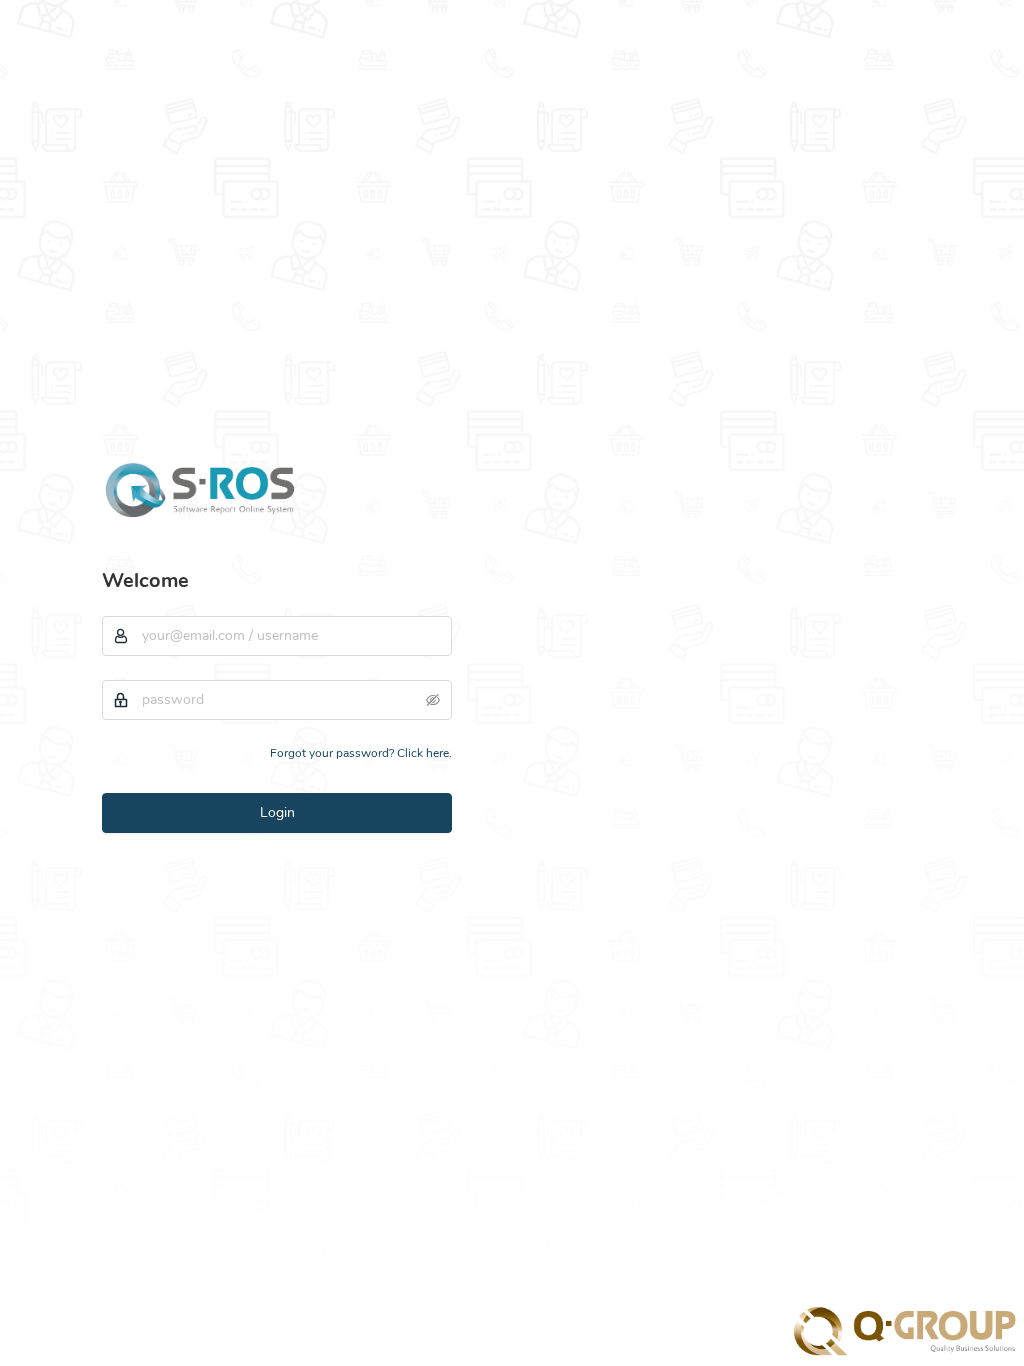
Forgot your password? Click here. (361, 753)
